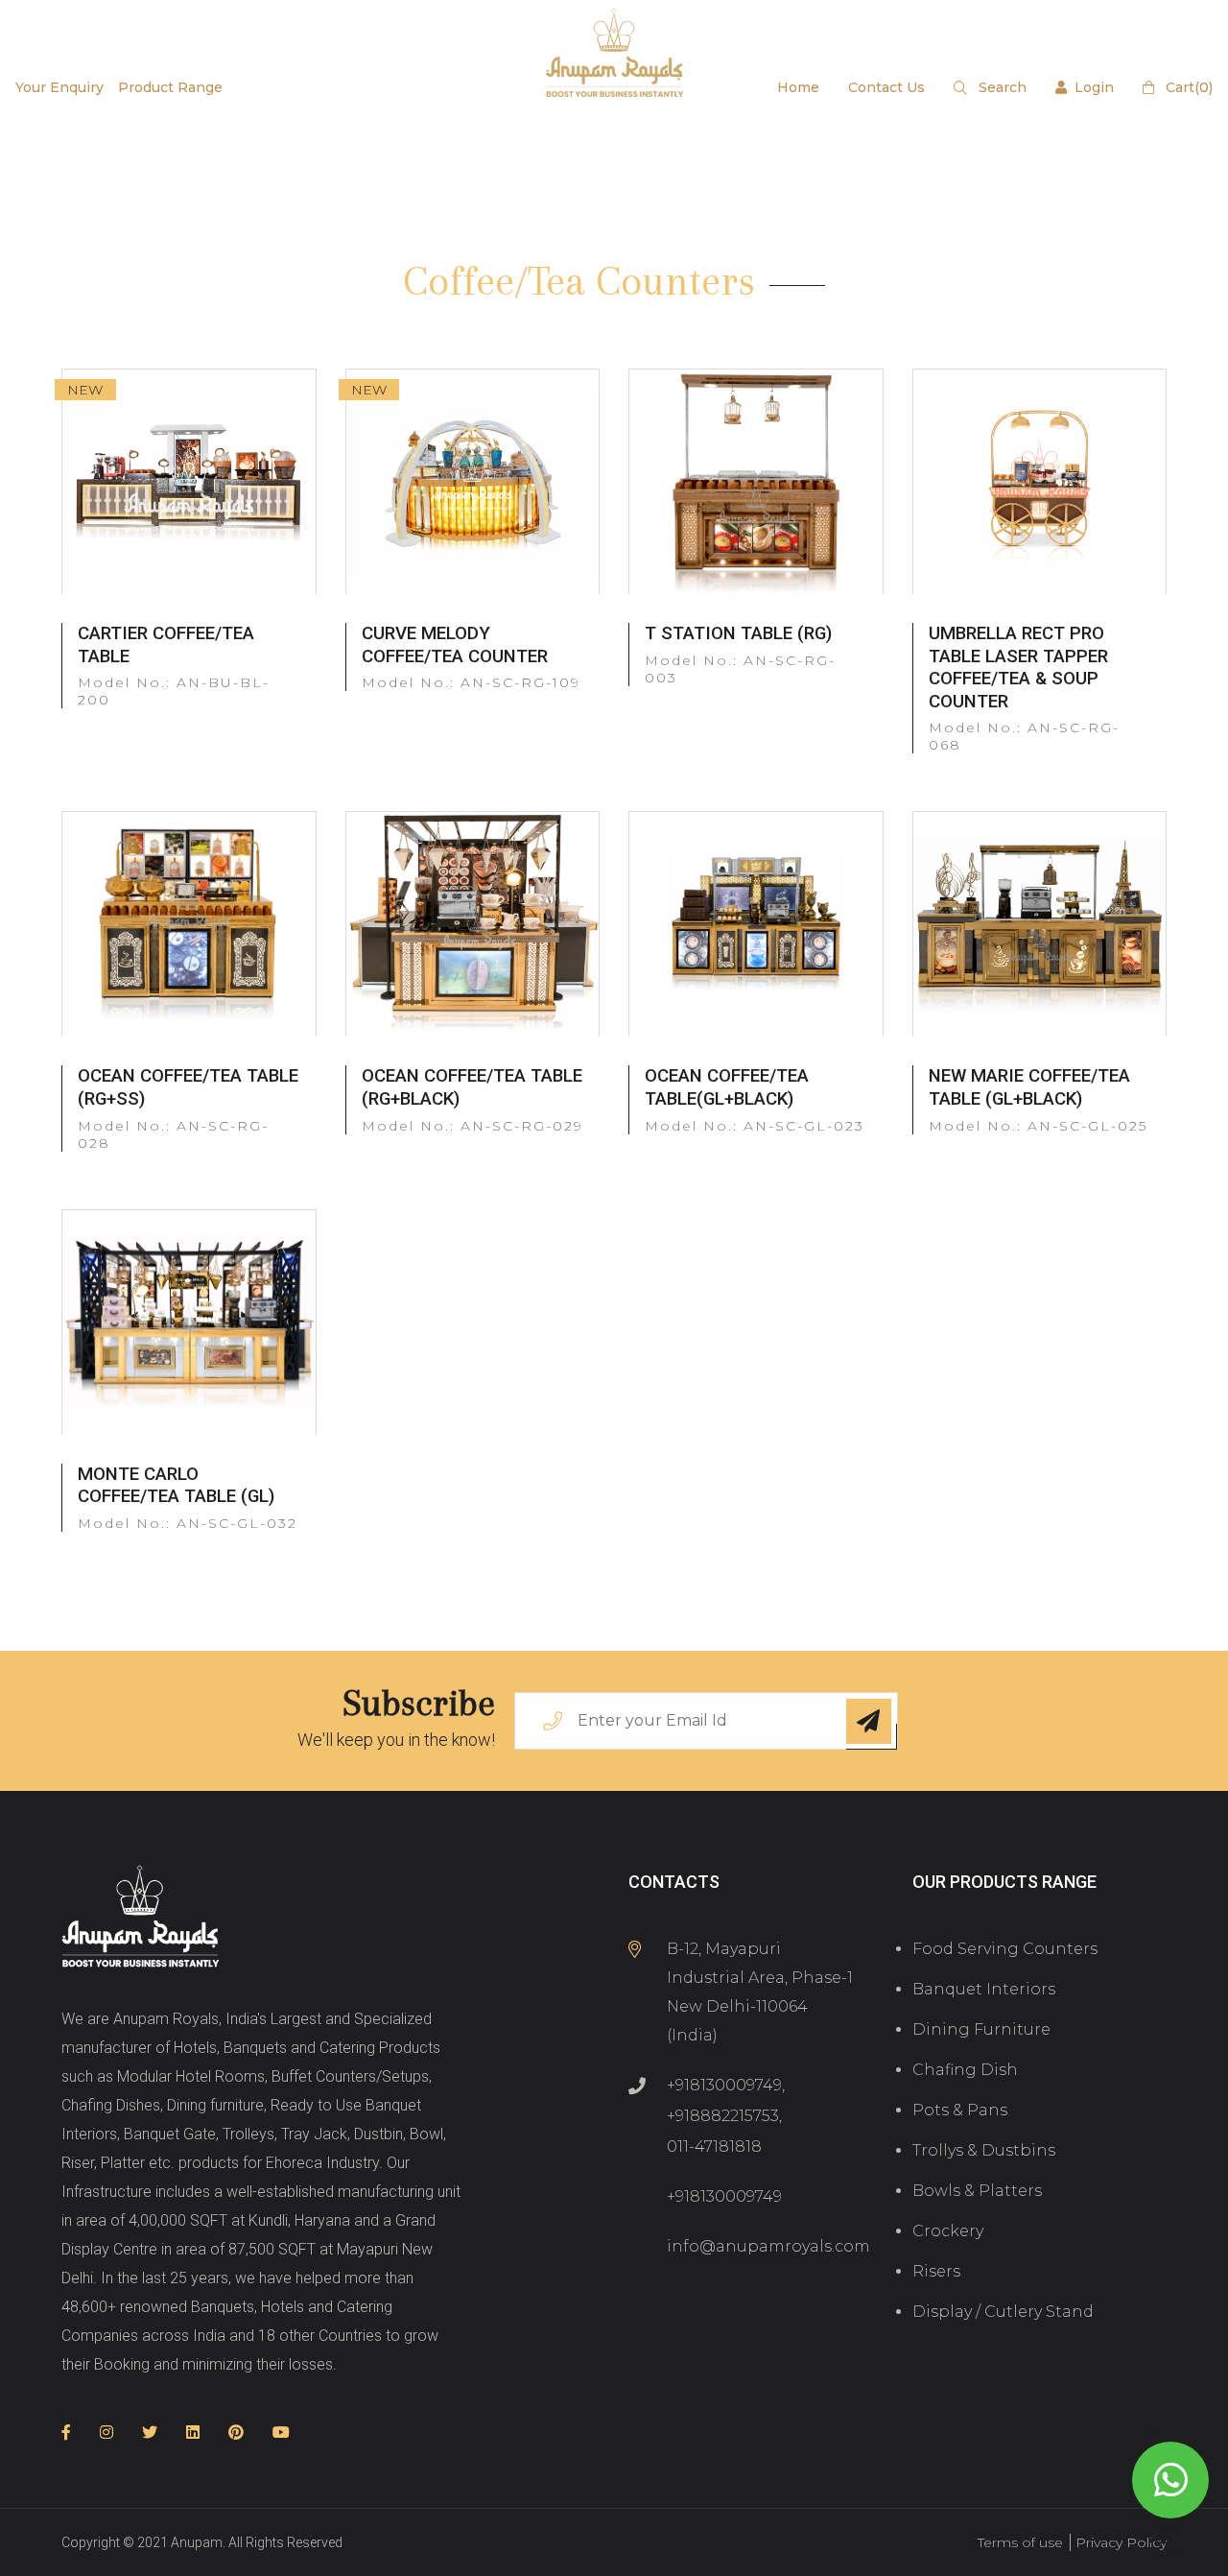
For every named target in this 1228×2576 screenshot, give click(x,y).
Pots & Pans (960, 2110)
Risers (936, 2271)
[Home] (141, 1918)
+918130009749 (724, 2085)
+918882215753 (723, 2116)
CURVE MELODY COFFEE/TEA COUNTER (455, 645)
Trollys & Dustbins (984, 2150)
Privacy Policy (1121, 2542)
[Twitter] (150, 2433)
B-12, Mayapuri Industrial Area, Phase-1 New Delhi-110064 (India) (760, 1992)
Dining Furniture (981, 2029)
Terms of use (1020, 2542)
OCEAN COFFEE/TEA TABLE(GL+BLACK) (727, 1087)
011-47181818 (714, 2147)
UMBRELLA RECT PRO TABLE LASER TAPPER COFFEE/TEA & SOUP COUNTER (1018, 668)
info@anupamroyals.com (768, 2246)
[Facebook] (66, 2433)
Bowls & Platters (977, 2191)
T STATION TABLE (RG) (738, 633)
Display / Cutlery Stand (1003, 2312)
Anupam (197, 2542)
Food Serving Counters (1005, 1949)
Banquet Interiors (984, 1989)
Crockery (948, 2231)
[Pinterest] (236, 2433)
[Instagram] (106, 2433)
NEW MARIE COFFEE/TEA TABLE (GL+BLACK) (1029, 1087)
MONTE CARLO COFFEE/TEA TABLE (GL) (176, 1486)
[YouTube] (281, 2433)
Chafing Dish (965, 2070)
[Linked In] (193, 2433)
